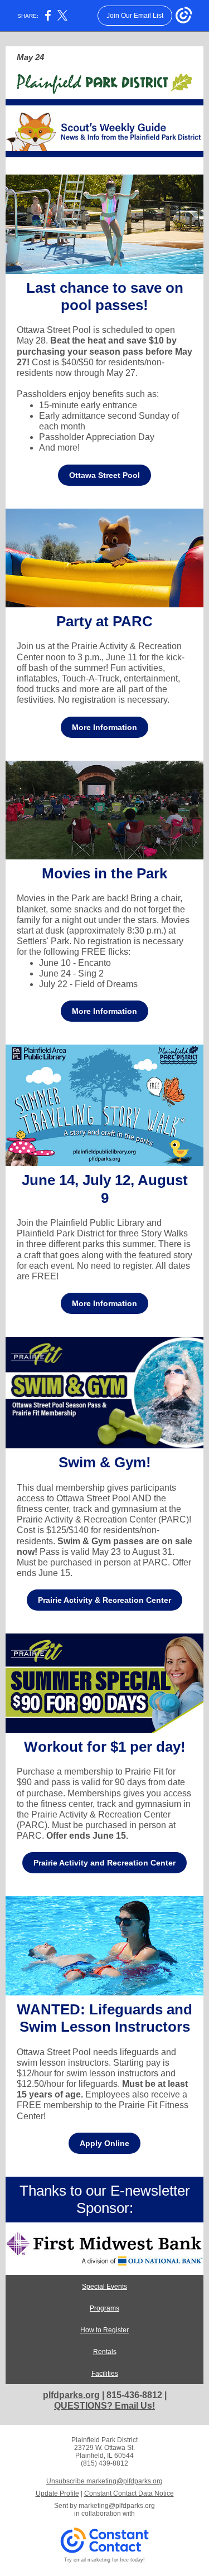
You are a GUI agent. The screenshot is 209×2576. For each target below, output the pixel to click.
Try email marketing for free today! (104, 2560)
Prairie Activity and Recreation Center (104, 1863)
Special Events (104, 2287)
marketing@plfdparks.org (117, 2506)
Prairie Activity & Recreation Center (104, 1600)
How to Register (104, 2330)
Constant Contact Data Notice (129, 2493)
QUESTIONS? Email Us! (104, 2406)
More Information (104, 727)
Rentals (105, 2352)
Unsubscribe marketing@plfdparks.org (104, 2481)
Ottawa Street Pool (104, 475)
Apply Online (104, 2143)
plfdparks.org (71, 2395)
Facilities (105, 2374)
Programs (104, 2308)
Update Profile (57, 2493)
